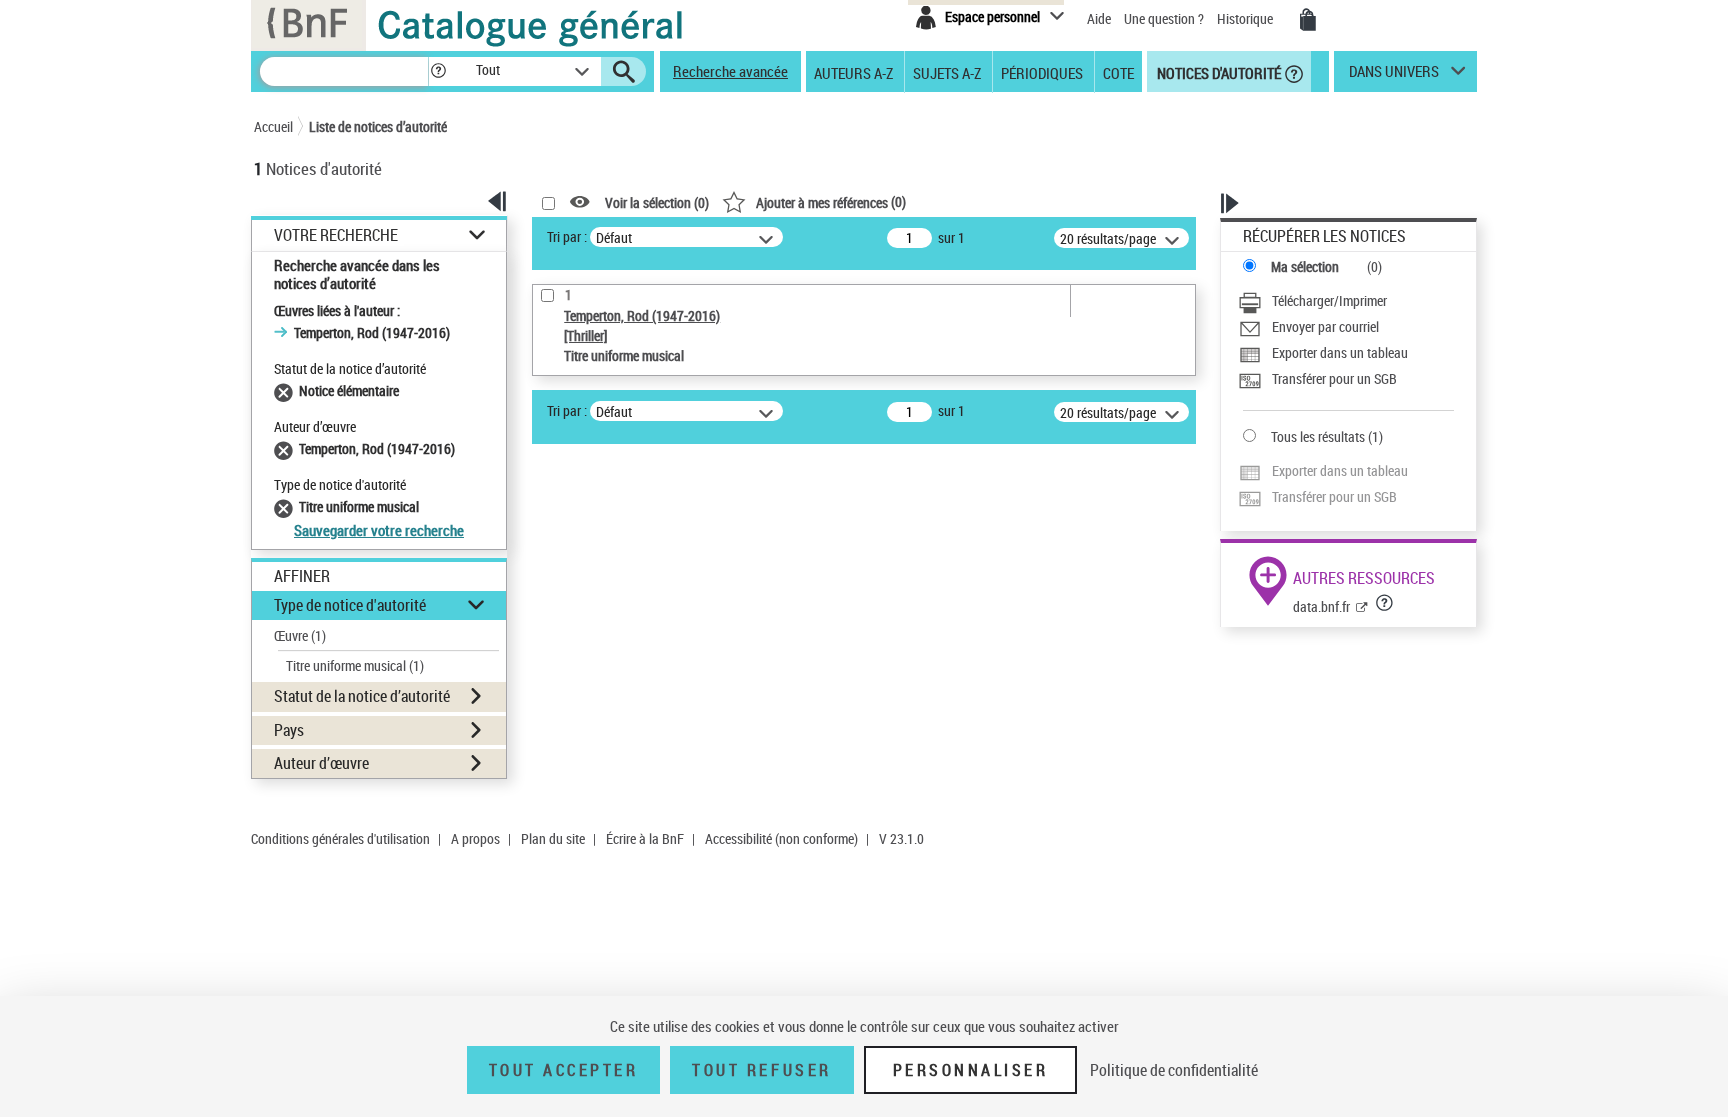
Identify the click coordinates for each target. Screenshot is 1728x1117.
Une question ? (1165, 18)
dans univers (1394, 76)
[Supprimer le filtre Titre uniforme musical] (286, 506)
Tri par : (567, 236)
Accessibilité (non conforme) (781, 838)
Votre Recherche (336, 235)
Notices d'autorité (1217, 72)
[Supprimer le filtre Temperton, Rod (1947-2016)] (286, 448)
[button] (438, 71)
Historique (1246, 18)
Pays (289, 730)
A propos (475, 838)
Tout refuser (761, 1070)
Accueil (273, 126)
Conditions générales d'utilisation (340, 838)
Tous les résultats (1318, 436)
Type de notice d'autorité (350, 605)
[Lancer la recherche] (624, 72)
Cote (1118, 72)
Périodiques (1042, 72)
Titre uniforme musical (355, 665)
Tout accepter (564, 1070)
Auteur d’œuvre (321, 763)
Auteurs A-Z (853, 72)
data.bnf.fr (1321, 606)
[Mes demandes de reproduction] (1308, 20)
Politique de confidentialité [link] (1174, 1070)
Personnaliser (971, 1070)
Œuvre (300, 635)
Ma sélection (1305, 266)
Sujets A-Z (947, 72)
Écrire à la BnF (645, 838)
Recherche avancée (730, 71)
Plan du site (553, 838)
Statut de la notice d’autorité (362, 696)
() (831, 201)
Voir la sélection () (657, 202)
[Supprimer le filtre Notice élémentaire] (286, 390)
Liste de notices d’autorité (378, 126)
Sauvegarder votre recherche (379, 530)
